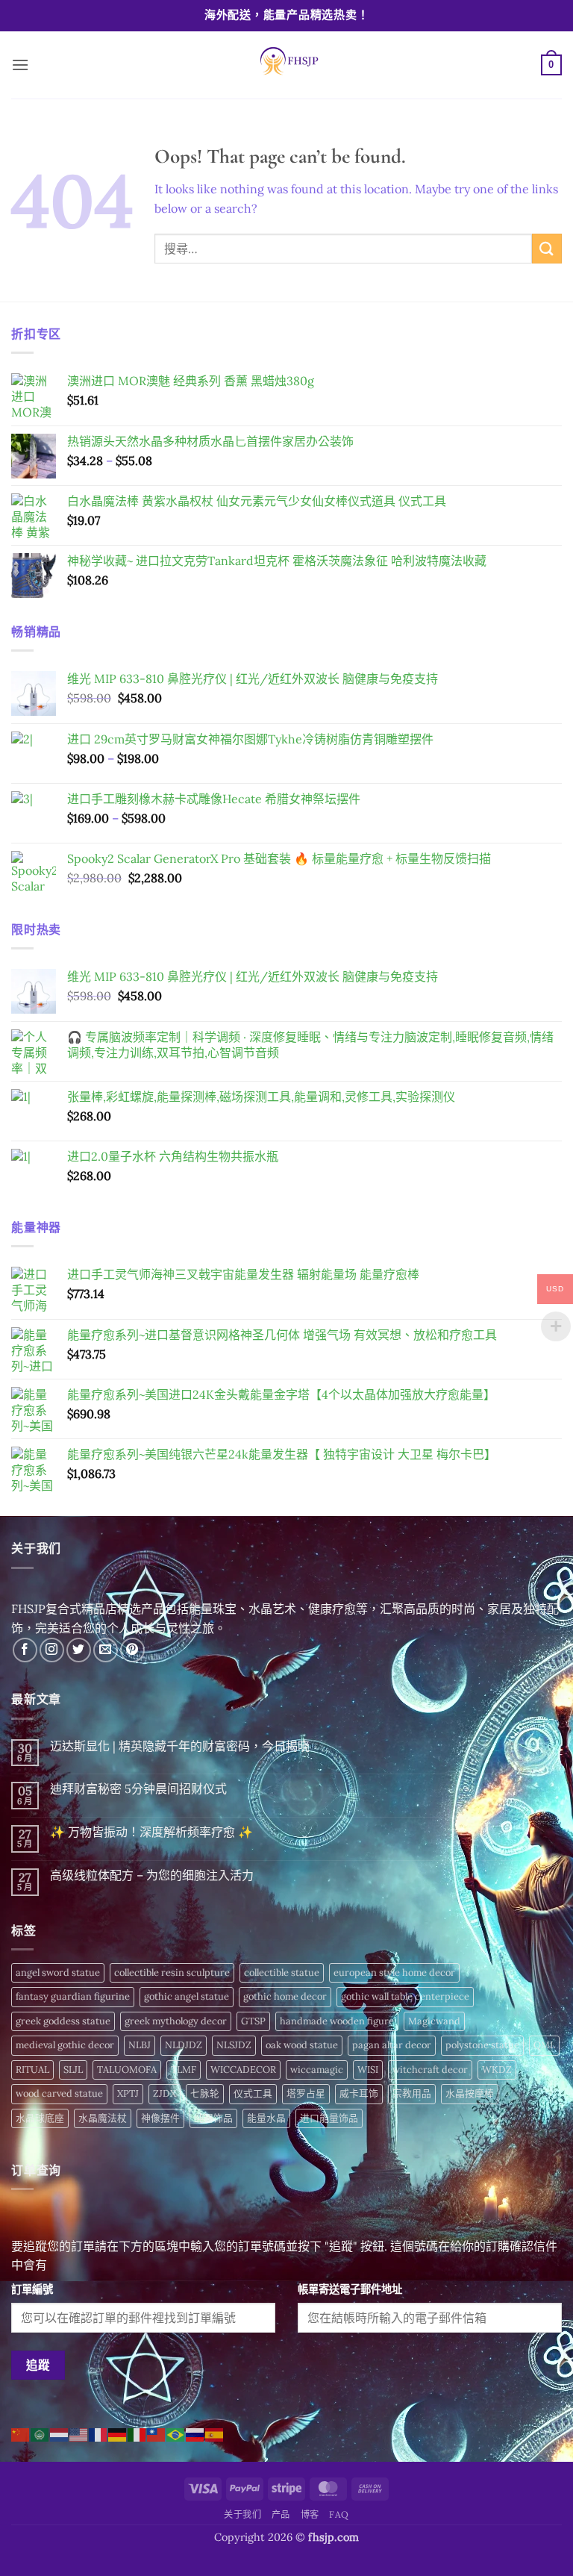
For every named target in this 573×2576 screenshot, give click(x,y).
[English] (79, 2433)
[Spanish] (215, 2433)
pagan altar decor (392, 2045)
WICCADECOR (243, 2070)
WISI (368, 2070)
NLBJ (140, 2045)
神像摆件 (160, 2118)
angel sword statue (58, 1972)
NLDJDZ (184, 2045)
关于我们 (242, 2514)
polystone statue (482, 2045)
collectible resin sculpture (172, 1972)
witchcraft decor (430, 2070)
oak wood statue (302, 2045)
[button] (20, 65)
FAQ (339, 2514)
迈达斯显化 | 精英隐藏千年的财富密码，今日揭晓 (180, 1746)
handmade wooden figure (337, 2021)
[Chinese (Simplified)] (21, 2433)
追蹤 (38, 2365)
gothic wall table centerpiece (405, 1996)
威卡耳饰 (359, 2093)
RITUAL (32, 2070)
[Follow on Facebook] (25, 1650)
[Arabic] (40, 2433)
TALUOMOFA (127, 2070)
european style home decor (394, 1972)
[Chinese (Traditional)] (157, 2433)
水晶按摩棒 (470, 2093)
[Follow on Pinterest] (132, 1650)
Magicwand (434, 2021)
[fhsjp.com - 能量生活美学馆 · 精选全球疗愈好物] (286, 65)
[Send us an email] (106, 1650)
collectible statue (282, 1972)
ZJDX (165, 2093)
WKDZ (497, 2070)
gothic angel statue (187, 1996)
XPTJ (128, 2093)
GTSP (253, 2021)
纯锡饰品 (213, 2118)
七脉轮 (205, 2093)
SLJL (73, 2070)
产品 (281, 2514)
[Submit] (547, 248)
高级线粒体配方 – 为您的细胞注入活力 (152, 1875)
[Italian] (137, 2433)
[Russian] (195, 2433)
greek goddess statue (63, 2021)
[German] (118, 2433)
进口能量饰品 (329, 2118)
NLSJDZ (234, 2045)
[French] (98, 2433)
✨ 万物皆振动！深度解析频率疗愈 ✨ (151, 1832)
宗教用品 (412, 2093)
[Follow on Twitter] (79, 1650)
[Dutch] (60, 2433)
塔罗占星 (306, 2093)
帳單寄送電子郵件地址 (350, 2289)
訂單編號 (32, 2289)
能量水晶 (266, 2118)
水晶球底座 (40, 2118)
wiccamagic (317, 2070)
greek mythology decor (176, 2021)
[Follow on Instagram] (52, 1650)
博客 (310, 2514)
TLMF (184, 2070)
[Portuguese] (176, 2433)
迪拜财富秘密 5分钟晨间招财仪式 (138, 1789)
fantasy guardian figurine (73, 1996)
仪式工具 (253, 2093)
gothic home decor (285, 1996)
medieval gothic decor (65, 2045)
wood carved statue (59, 2093)
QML (544, 2045)
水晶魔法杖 (103, 2118)
